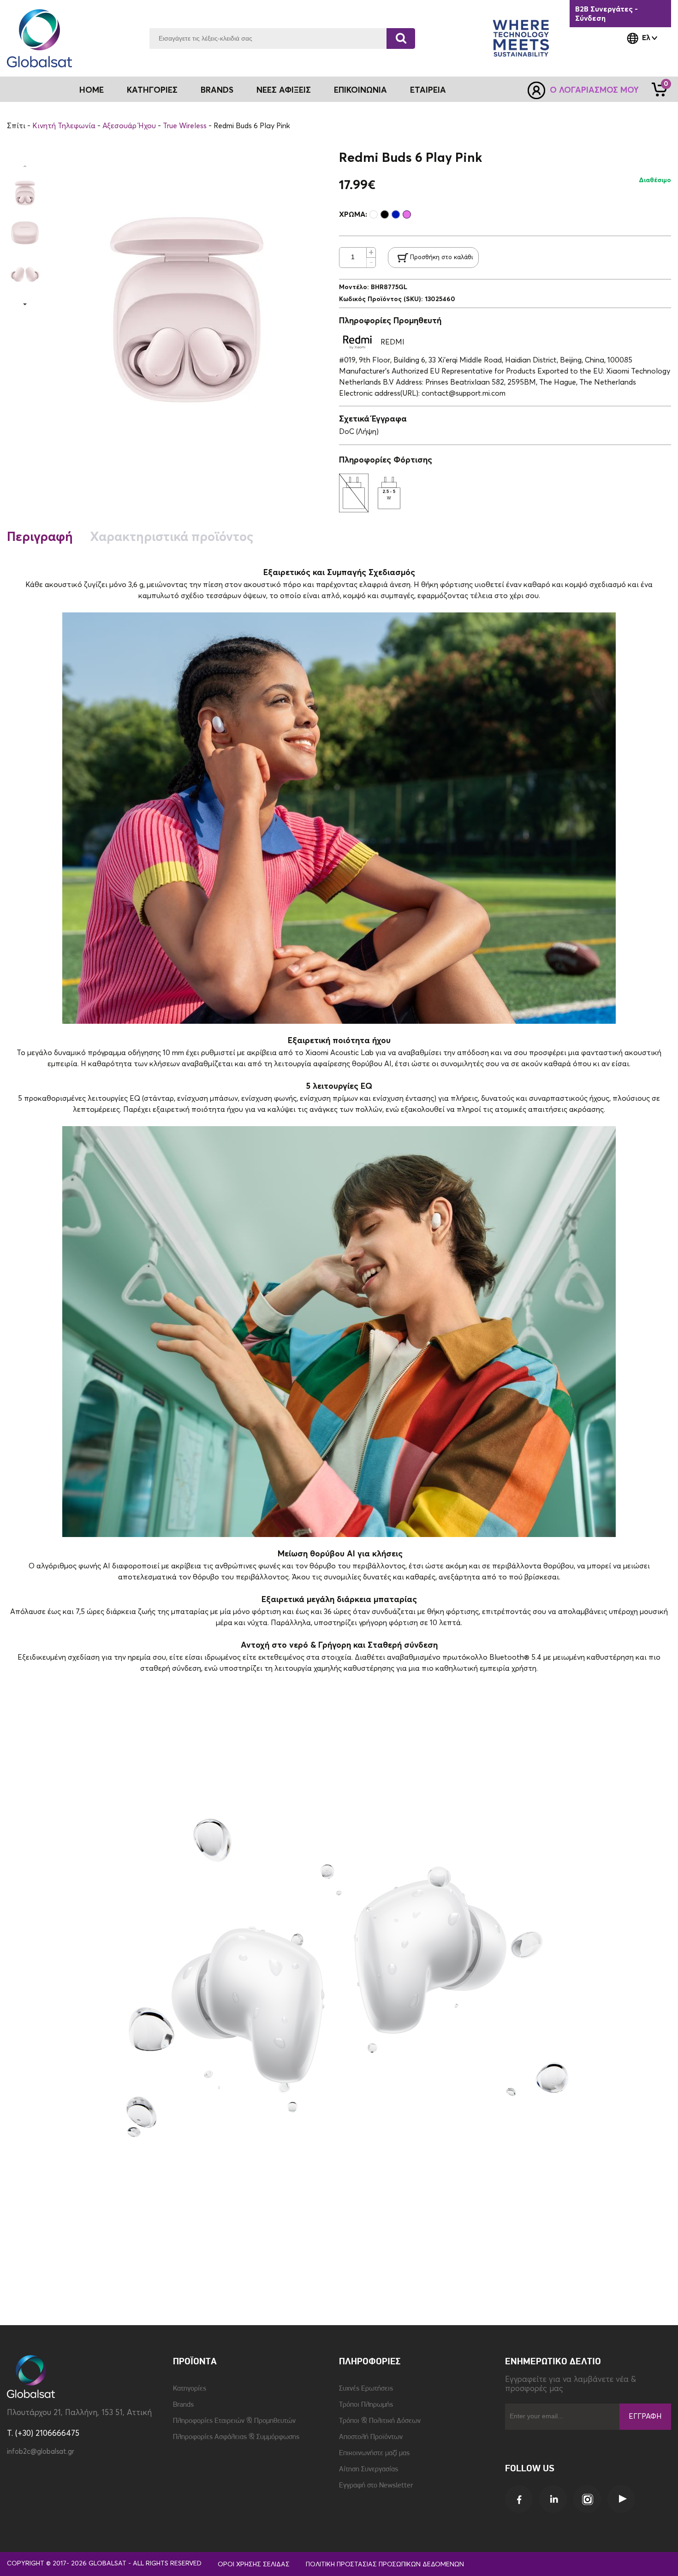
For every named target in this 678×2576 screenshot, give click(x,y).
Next (25, 304)
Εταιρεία (428, 90)
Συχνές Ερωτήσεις (366, 2389)
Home (92, 90)
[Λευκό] (374, 214)
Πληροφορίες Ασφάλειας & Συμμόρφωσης (236, 2437)
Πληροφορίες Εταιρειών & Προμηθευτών (234, 2421)
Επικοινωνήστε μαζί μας (374, 2453)
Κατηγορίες (190, 2389)
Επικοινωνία (360, 90)
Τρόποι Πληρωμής (366, 2405)
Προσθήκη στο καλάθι (441, 258)
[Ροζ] (407, 214)
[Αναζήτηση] (401, 39)
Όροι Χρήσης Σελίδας (254, 2564)
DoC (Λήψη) (359, 432)
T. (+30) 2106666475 (43, 2434)
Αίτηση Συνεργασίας (369, 2469)
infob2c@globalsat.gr (41, 2452)
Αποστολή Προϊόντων (371, 2437)
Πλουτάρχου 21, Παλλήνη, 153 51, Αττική (79, 2413)
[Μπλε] (396, 214)
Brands (217, 90)
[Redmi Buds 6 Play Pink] (25, 191)
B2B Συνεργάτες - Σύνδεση (607, 14)
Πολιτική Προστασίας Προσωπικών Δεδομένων (385, 2564)
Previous (25, 166)
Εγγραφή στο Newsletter (376, 2486)
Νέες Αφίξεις (284, 90)
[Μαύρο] (385, 214)
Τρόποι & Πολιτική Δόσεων (380, 2421)
